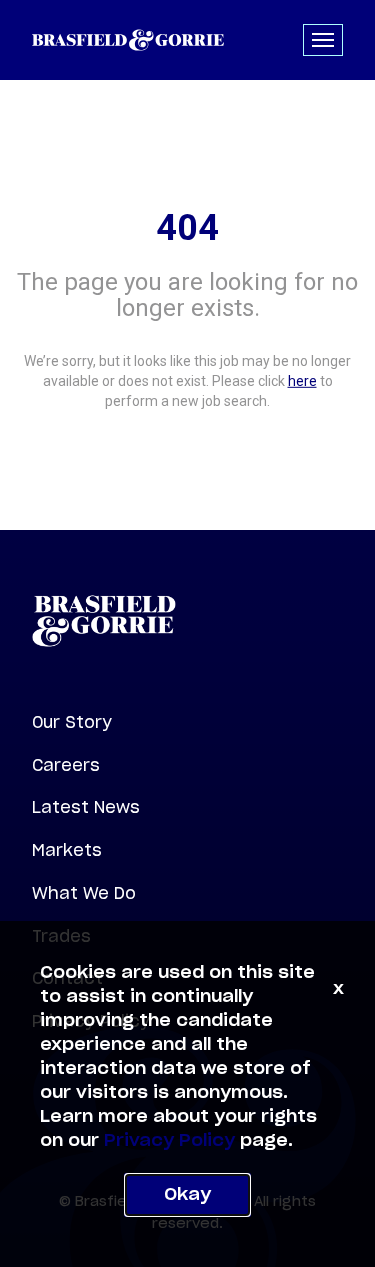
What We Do (84, 893)
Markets (67, 850)
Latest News (86, 807)
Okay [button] (187, 1195)
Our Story (72, 722)
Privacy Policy (169, 1141)
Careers (66, 765)
